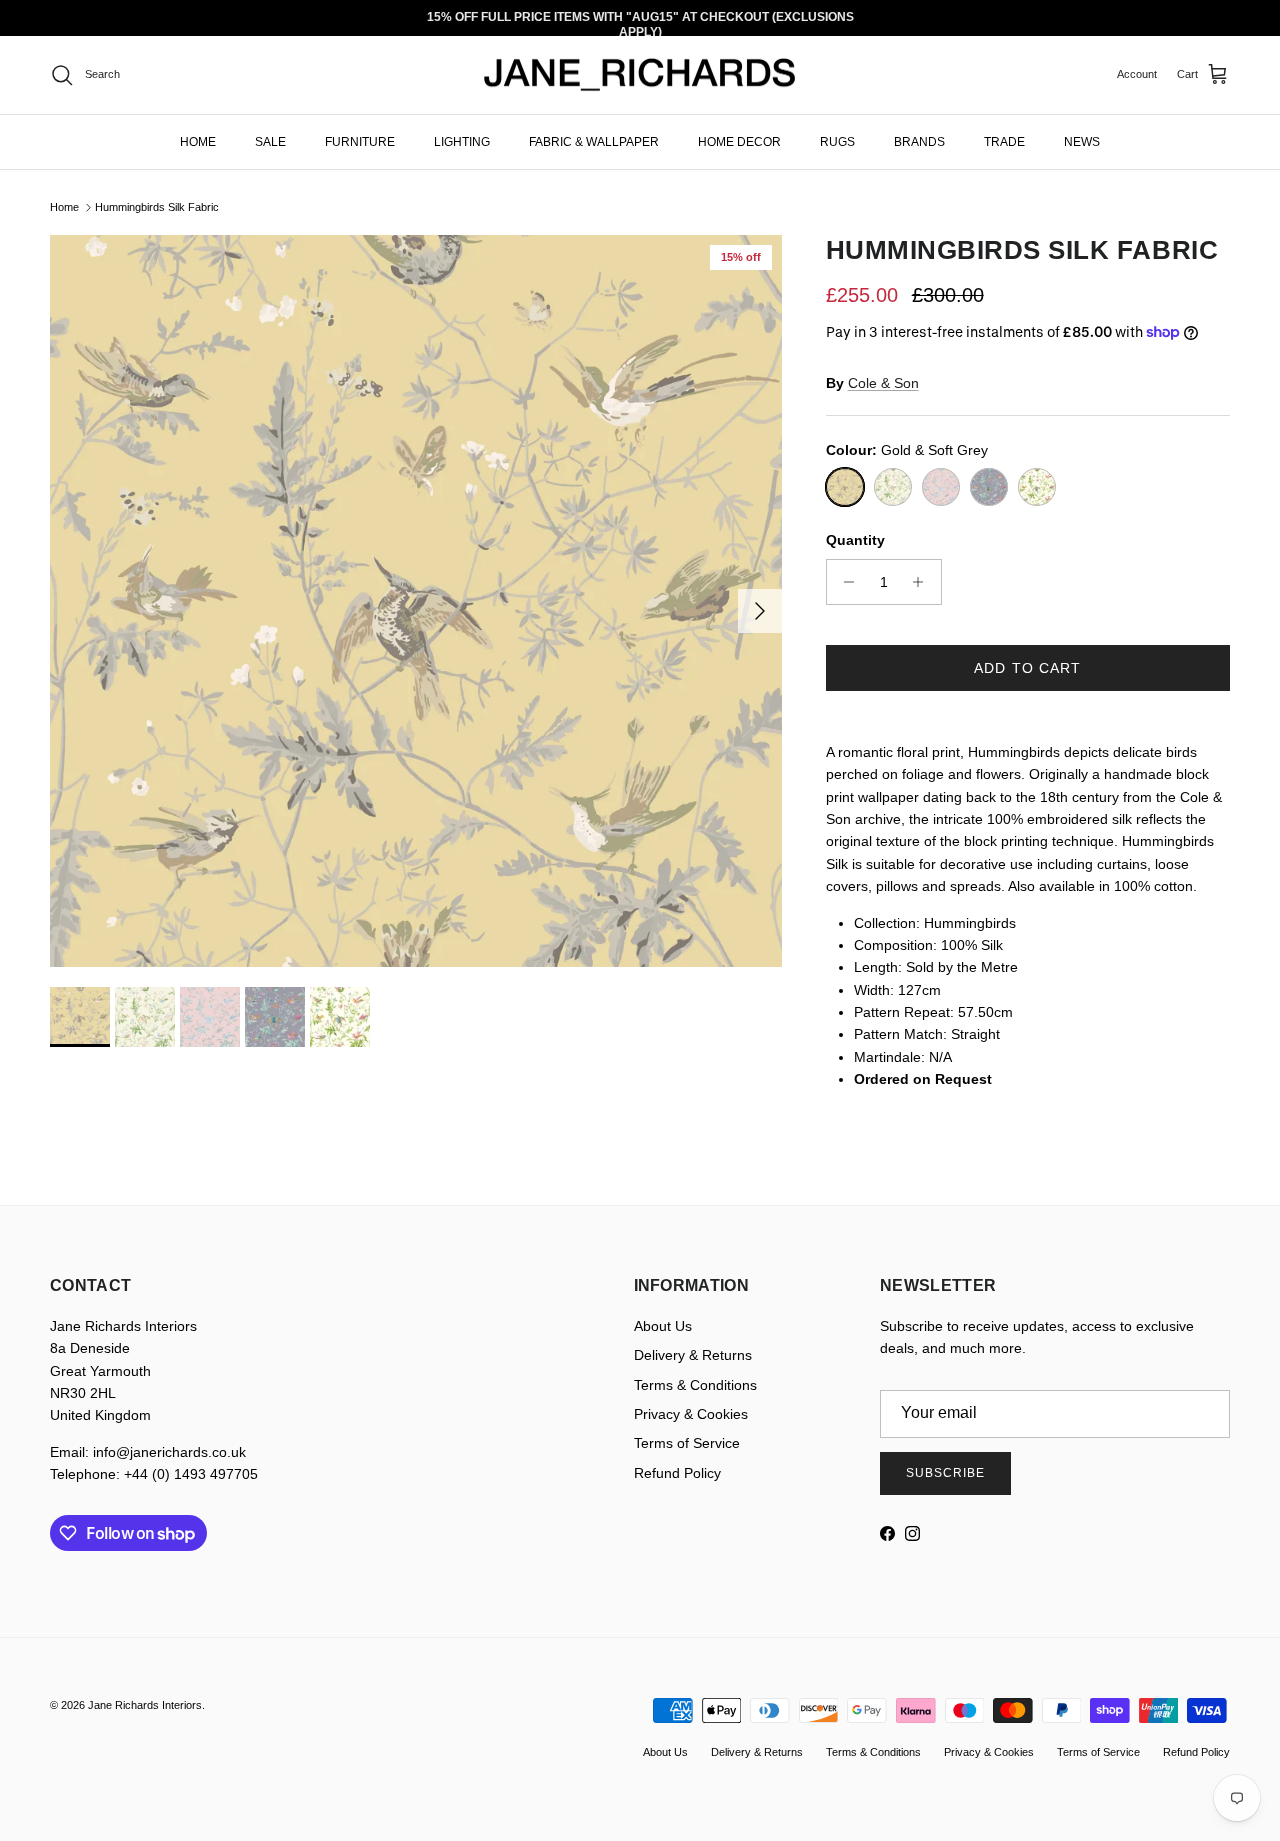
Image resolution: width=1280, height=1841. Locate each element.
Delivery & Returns (693, 1355)
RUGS (837, 141)
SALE (270, 141)
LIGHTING (462, 141)
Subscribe (945, 1473)
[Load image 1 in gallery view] (416, 601)
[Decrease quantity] (844, 582)
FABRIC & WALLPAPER (594, 141)
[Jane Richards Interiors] (640, 75)
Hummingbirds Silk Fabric (157, 207)
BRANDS (919, 141)
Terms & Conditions (695, 1385)
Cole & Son (883, 383)
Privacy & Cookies (691, 1414)
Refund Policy (677, 1473)
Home (64, 207)
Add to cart (1027, 668)
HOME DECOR (739, 141)
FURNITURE (360, 141)
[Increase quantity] (923, 582)
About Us (663, 1326)
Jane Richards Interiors (145, 1705)
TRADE (1004, 141)
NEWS (1082, 141)
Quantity (855, 540)
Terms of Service (687, 1443)
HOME (198, 141)
